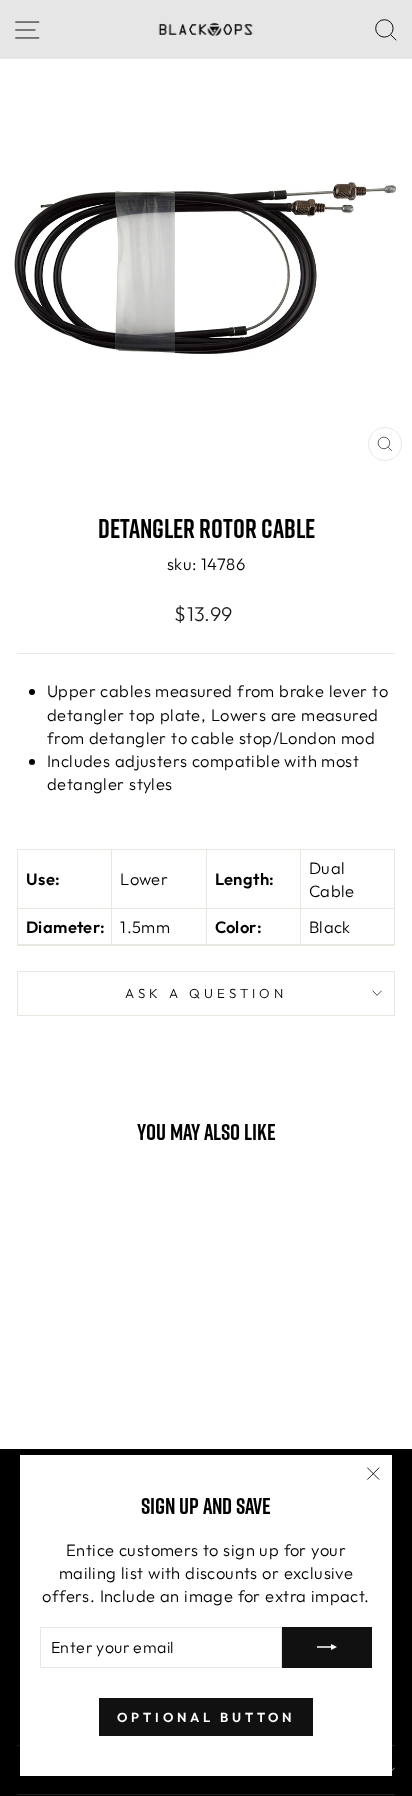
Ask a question (206, 993)
